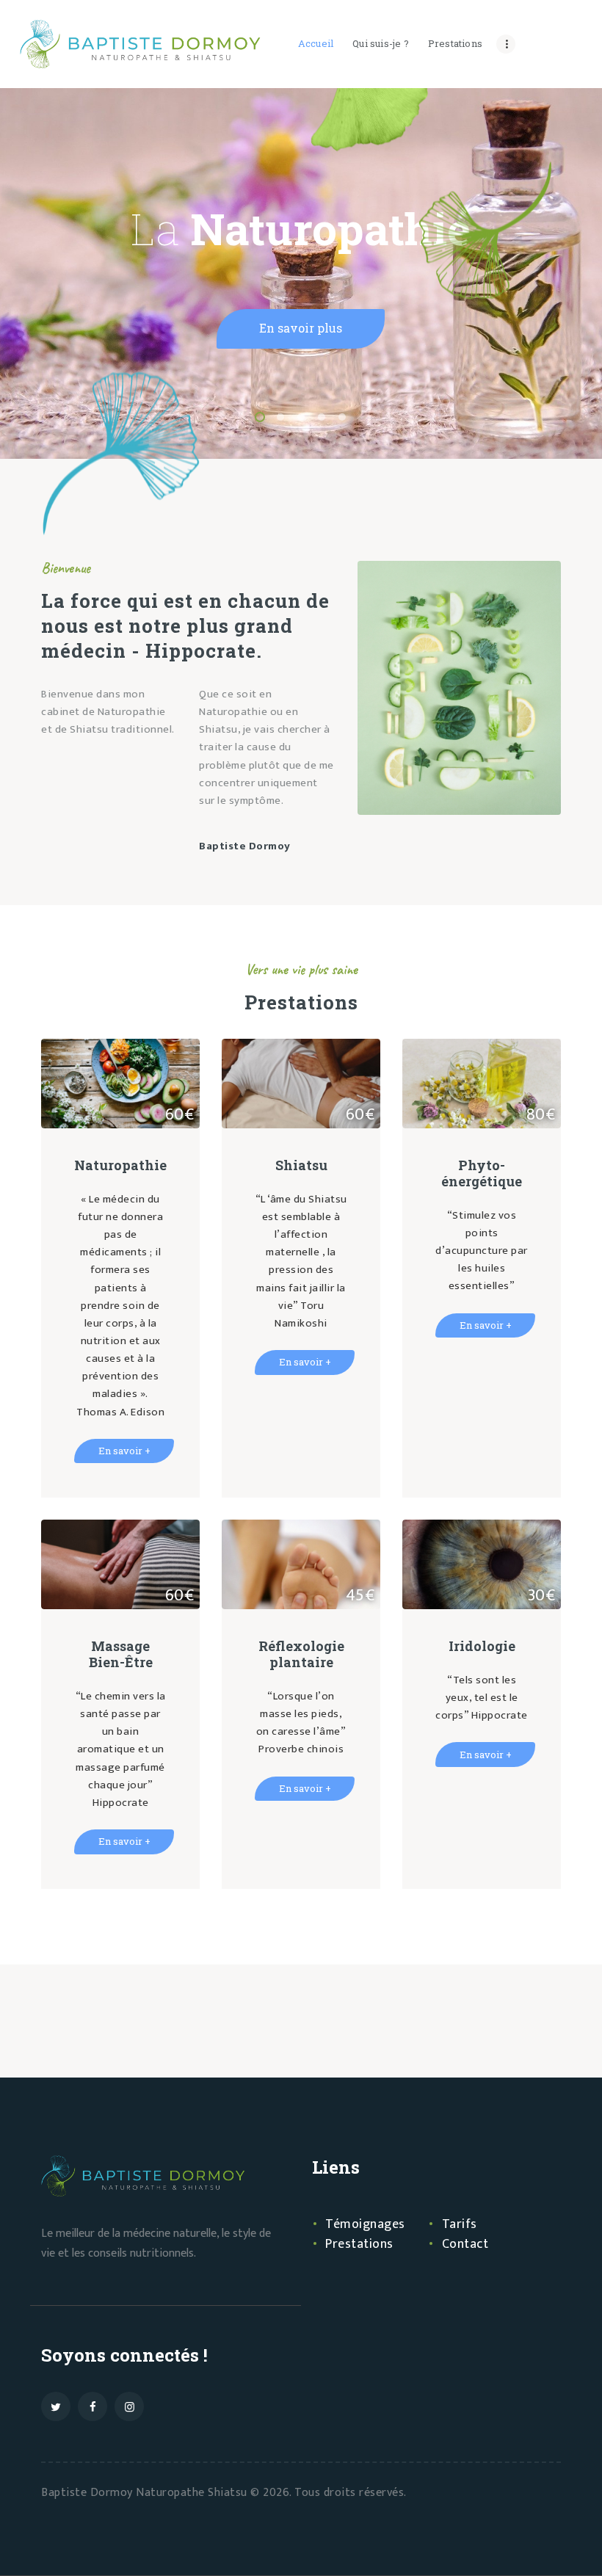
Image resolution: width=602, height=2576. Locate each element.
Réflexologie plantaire (301, 1654)
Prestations (359, 2244)
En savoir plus (301, 328)
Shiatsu (301, 1165)
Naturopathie (120, 1165)
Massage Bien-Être (121, 1654)
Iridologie (482, 1646)
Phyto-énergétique (482, 1173)
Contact (465, 2244)
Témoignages (365, 2224)
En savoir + (124, 1451)
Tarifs (460, 2224)
